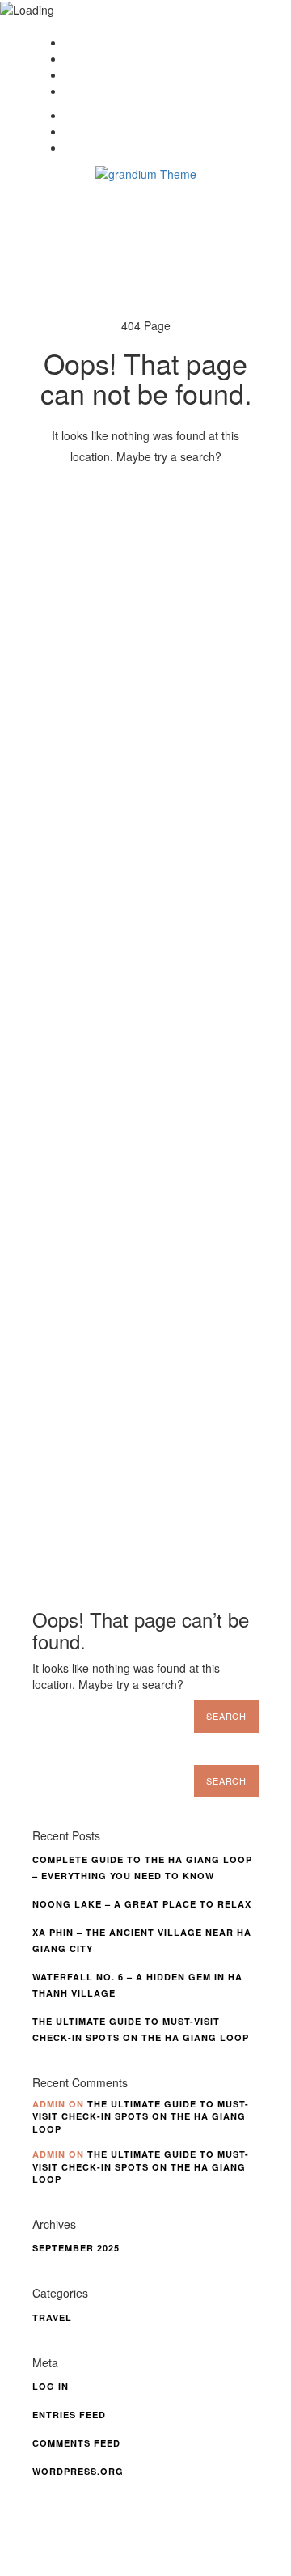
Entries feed (69, 2415)
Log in (51, 2386)
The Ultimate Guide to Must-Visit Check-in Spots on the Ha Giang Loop (141, 2116)
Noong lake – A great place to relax (142, 1904)
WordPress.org (78, 2471)
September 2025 (76, 2248)
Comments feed (76, 2443)
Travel (52, 2317)
